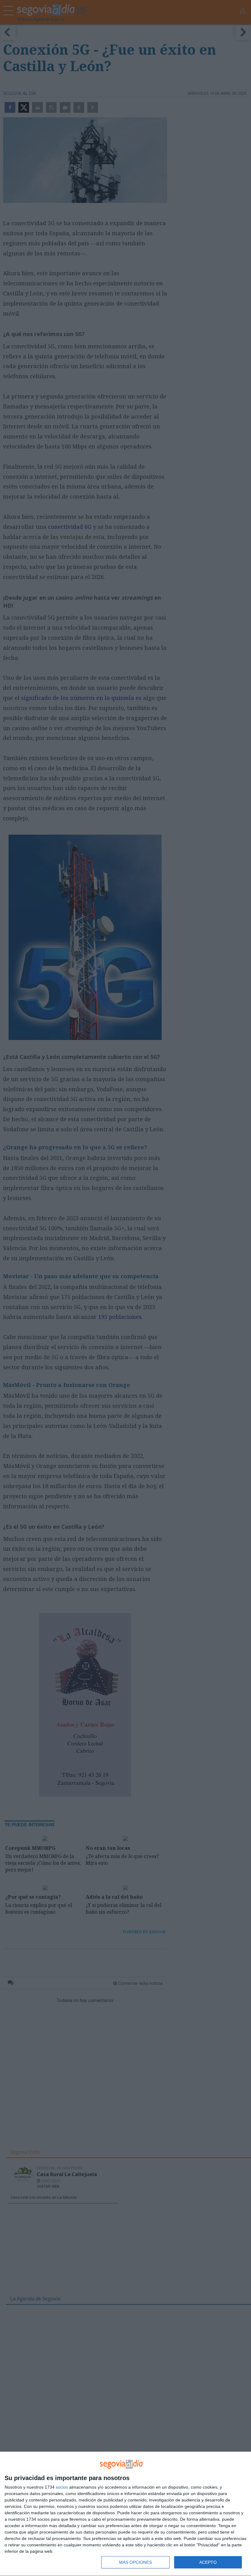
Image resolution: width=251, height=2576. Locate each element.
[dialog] (125, 2514)
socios (62, 2487)
